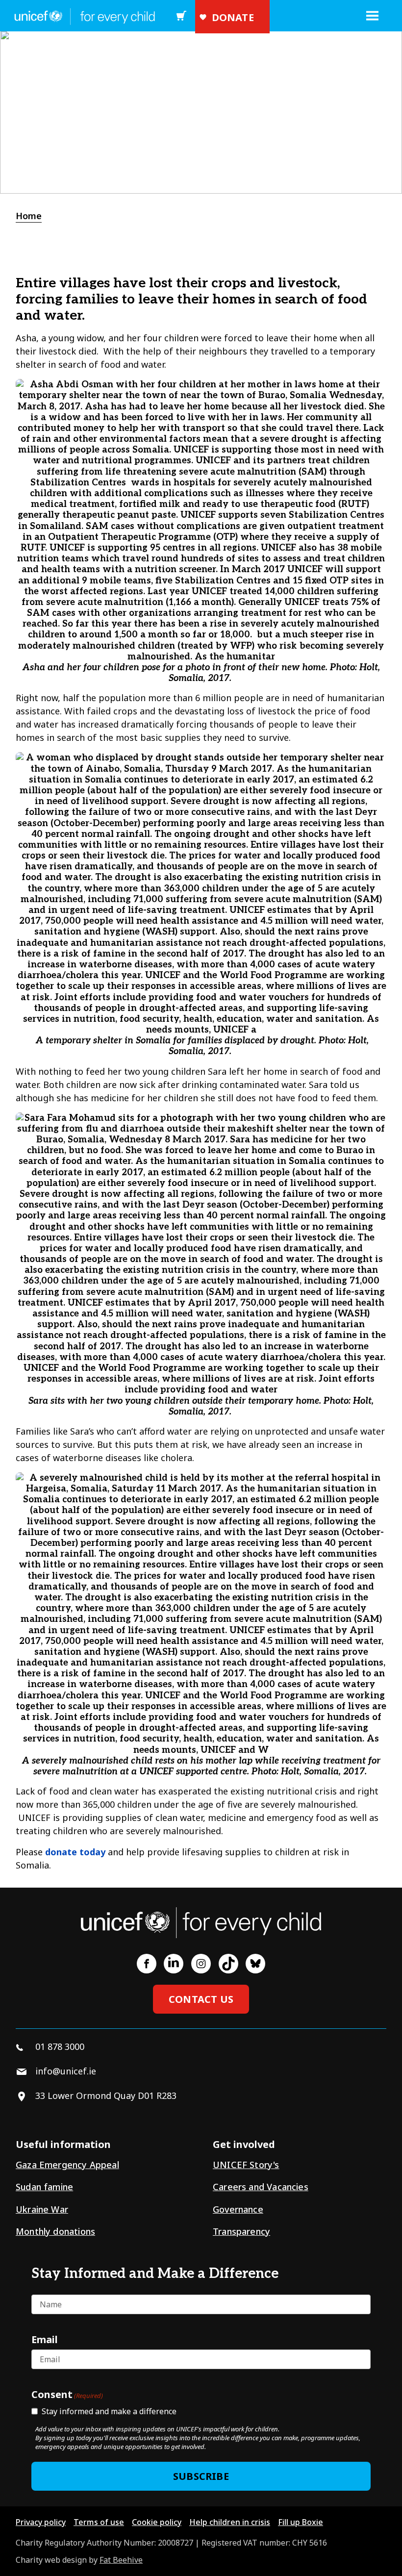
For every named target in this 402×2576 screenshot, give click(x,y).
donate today (75, 1852)
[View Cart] (184, 16)
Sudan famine (44, 2187)
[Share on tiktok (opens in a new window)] (228, 1964)
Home (29, 216)
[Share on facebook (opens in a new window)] (147, 1964)
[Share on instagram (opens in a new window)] (201, 1964)
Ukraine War (42, 2209)
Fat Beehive (121, 2560)
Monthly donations (55, 2231)
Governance (238, 2209)
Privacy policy (41, 2522)
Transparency (241, 2231)
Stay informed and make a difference (109, 2411)
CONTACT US (201, 1999)
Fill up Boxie (301, 2522)
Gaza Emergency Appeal (67, 2165)
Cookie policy (157, 2522)
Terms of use (99, 2522)
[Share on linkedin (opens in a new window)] (174, 1964)
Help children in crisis (230, 2522)
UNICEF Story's (246, 2165)
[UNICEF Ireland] (82, 16)
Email (45, 2339)
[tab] (34, 216)
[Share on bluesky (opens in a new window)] (255, 1964)
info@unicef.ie (66, 2071)
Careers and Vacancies (261, 2187)
